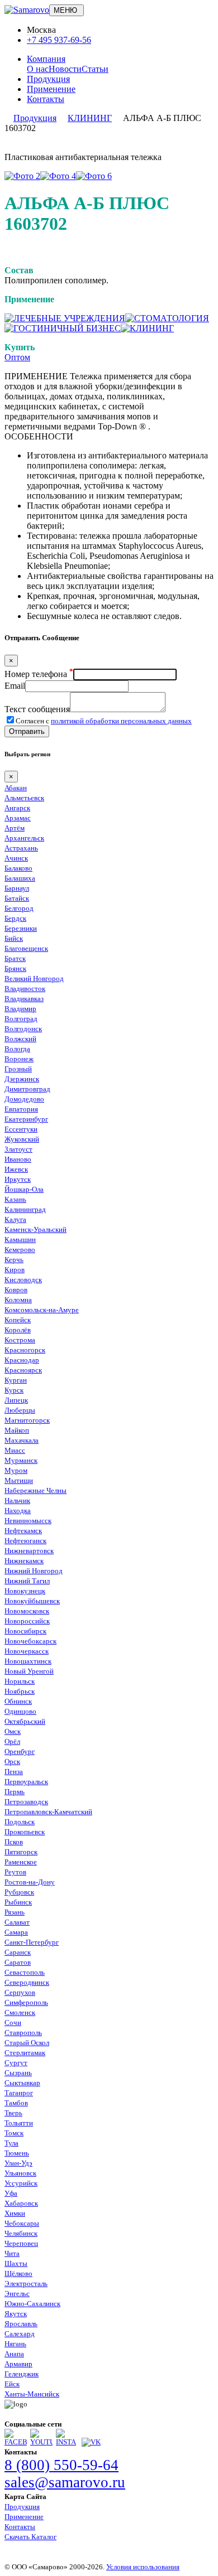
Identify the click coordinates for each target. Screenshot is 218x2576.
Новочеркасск (27, 1651)
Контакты (46, 99)
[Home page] (27, 10)
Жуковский (22, 1139)
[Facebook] (16, 2442)
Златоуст (18, 1149)
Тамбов (16, 2103)
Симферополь (26, 2002)
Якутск (16, 2314)
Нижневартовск (29, 1551)
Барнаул (17, 888)
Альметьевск (24, 798)
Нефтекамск (23, 1531)
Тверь (13, 2113)
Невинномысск (28, 1521)
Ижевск (16, 1169)
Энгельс (17, 2294)
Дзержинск (22, 1079)
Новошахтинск (28, 1661)
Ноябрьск (20, 1691)
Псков (14, 1842)
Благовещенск (26, 948)
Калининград (25, 1209)
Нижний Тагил (27, 1581)
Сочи (13, 2022)
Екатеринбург (26, 1119)
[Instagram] (67, 2442)
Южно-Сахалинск (32, 2304)
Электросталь (26, 2283)
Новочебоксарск (30, 1641)
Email (15, 686)
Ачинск (16, 858)
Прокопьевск (25, 1832)
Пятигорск (21, 1852)
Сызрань (18, 2073)
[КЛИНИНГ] (147, 328)
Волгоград (21, 1019)
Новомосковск (27, 1611)
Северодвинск (27, 1982)
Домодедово (24, 1099)
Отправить (27, 731)
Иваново (18, 1159)
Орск (12, 1761)
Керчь (14, 1260)
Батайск (17, 898)
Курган (16, 1380)
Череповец (21, 2243)
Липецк (16, 1400)
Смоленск (20, 2012)
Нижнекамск (24, 1561)
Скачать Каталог (30, 2537)
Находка (18, 1511)
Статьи (95, 69)
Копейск (18, 1320)
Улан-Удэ (18, 2163)
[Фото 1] (22, 176)
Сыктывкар (22, 2083)
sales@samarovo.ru (65, 2482)
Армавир (18, 2364)
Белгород (19, 908)
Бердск (15, 918)
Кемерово (20, 1250)
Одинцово (20, 1711)
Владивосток (25, 989)
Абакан (16, 788)
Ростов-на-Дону (30, 1882)
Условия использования (143, 2567)
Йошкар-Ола (24, 1189)
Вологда (17, 1049)
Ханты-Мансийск (32, 2394)
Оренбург (20, 1751)
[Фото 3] (58, 176)
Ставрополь (23, 2033)
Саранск (18, 1952)
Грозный (18, 1069)
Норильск (20, 1681)
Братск (15, 958)
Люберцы (20, 1410)
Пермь (15, 1792)
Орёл (12, 1741)
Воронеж (19, 1059)
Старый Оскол (27, 2043)
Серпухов (20, 1992)
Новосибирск (25, 1631)
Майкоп (17, 1430)
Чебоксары (22, 2223)
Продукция (48, 79)
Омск (13, 1731)
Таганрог (19, 2093)
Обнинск (18, 1701)
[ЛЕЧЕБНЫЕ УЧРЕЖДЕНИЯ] (65, 318)
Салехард (20, 2334)
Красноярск (23, 1370)
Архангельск (24, 838)
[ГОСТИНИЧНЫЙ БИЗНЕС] (63, 328)
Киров (15, 1270)
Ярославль (21, 2324)
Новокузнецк (25, 1591)
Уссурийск (21, 2183)
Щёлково (18, 2273)
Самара (16, 1932)
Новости (65, 69)
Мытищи (19, 1480)
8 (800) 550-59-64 (61, 2465)
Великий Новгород (34, 978)
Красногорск (25, 1350)
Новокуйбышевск (32, 1601)
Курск (14, 1390)
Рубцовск (19, 1892)
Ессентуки (21, 1129)
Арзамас (18, 818)
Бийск (14, 938)
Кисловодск (23, 1280)
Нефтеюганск (25, 1541)
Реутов (15, 1872)
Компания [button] (46, 59)
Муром (16, 1470)
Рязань (15, 1912)
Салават (17, 1922)
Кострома (20, 1340)
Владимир (20, 1009)
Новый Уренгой (29, 1671)
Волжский (20, 1039)
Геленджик (22, 2374)
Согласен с (104, 721)
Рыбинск (18, 1902)
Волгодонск (23, 1029)
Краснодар (22, 1360)
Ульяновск (20, 2173)
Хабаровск (21, 2203)
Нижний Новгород (34, 1571)
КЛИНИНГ (90, 118)
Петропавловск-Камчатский (48, 1812)
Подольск (20, 1822)
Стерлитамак (25, 2053)
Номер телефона (39, 674)
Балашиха (20, 878)
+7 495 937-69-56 (59, 40)
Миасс (15, 1450)
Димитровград (27, 1089)
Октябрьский (25, 1721)
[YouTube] (41, 2442)
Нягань (15, 2344)
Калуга (15, 1219)
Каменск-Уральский (35, 1229)
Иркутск (18, 1179)
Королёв (18, 1330)
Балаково (18, 868)
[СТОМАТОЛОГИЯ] (167, 318)
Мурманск (21, 1460)
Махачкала (22, 1440)
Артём (15, 828)
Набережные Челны (35, 1490)
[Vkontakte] (91, 2442)
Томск (14, 2133)
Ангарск (17, 808)
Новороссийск (27, 1621)
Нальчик (17, 1500)
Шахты (16, 2263)
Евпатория (21, 1109)
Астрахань (21, 848)
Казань (15, 1199)
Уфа (11, 2193)
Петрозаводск (26, 1802)
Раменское (21, 1862)
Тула (11, 2143)
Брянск (15, 968)
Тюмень (17, 2153)
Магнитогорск (27, 1420)
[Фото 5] (94, 176)
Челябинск (21, 2233)
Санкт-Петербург (32, 1942)
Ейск (12, 2384)
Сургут (16, 2063)
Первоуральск (26, 1782)
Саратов (18, 1962)
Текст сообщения (37, 709)
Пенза (14, 1772)
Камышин (20, 1239)
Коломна (18, 1300)
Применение (51, 89)
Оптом (17, 357)
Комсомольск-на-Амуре (42, 1310)
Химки (15, 2213)
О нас (38, 69)
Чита (12, 2253)
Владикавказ (24, 999)
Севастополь (25, 1972)
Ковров (16, 1290)
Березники (21, 928)
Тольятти (19, 2123)
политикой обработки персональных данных (121, 721)
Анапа (14, 2354)
